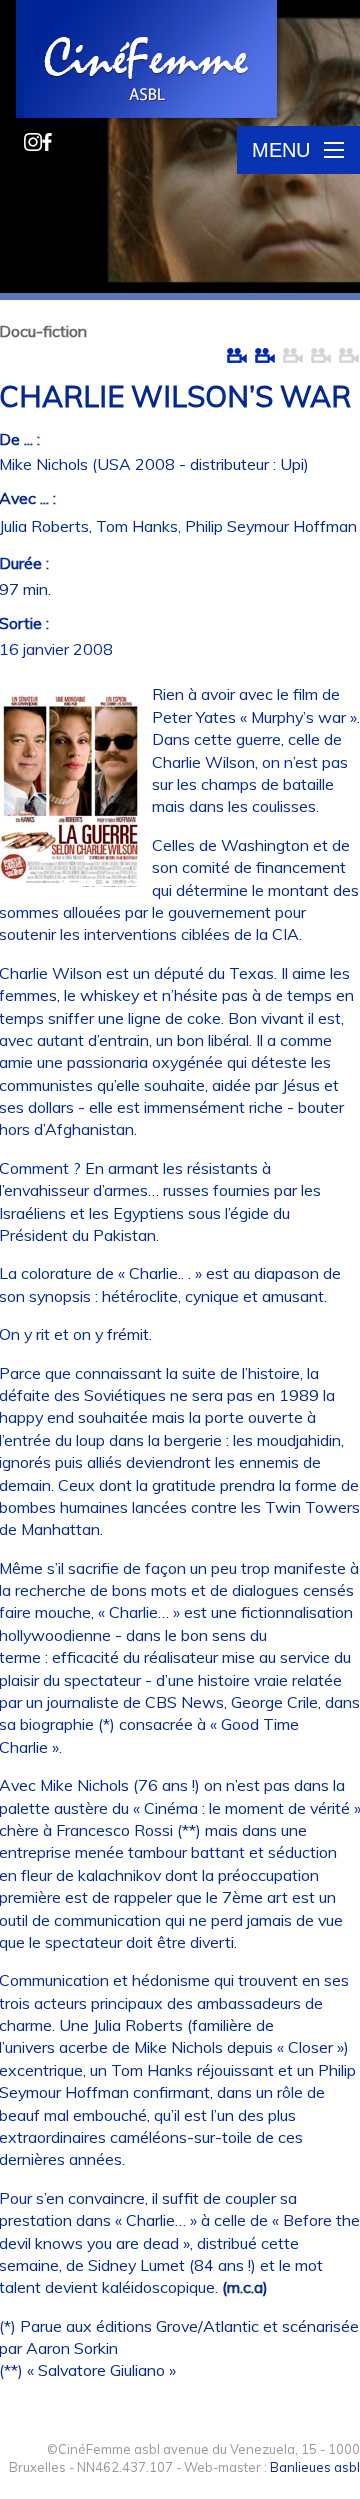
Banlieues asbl (315, 2467)
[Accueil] (148, 61)
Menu (281, 150)
